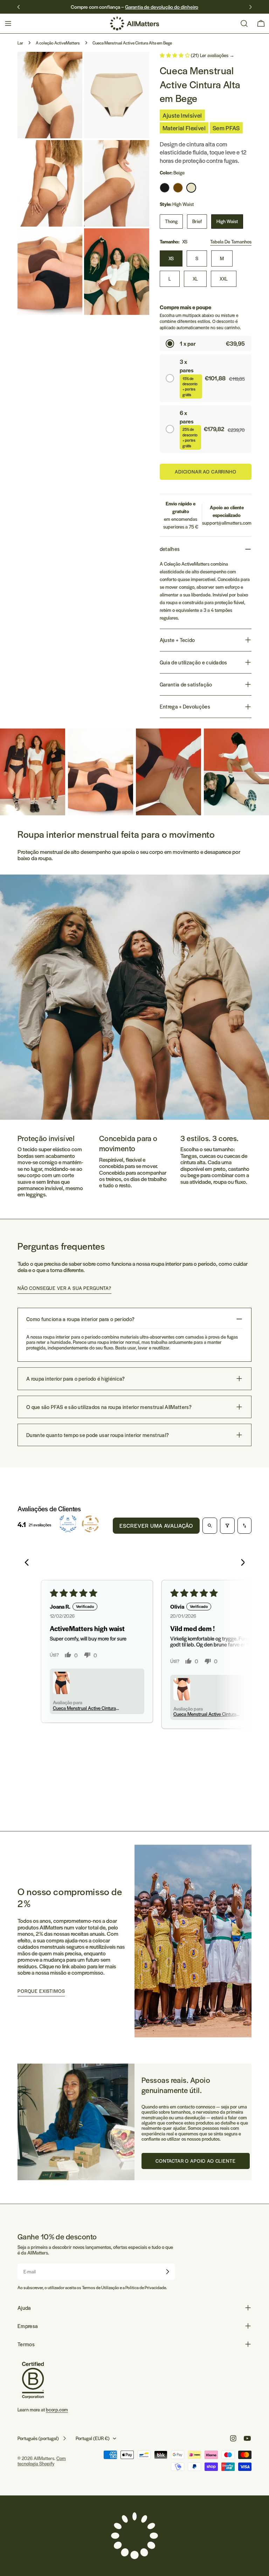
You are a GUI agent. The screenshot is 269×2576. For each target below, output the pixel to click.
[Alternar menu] (8, 23)
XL (195, 279)
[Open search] (210, 1526)
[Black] (165, 188)
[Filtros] (227, 1526)
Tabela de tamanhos (231, 241)
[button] (175, 55)
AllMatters (44, 2458)
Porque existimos (41, 1991)
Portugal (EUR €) (93, 2438)
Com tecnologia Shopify (42, 2461)
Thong (171, 221)
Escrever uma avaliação (156, 1525)
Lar (20, 43)
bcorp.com (57, 2409)
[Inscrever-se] (167, 2272)
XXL (224, 279)
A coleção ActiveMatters (58, 43)
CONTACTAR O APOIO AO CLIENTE (196, 2161)
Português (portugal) (38, 2438)
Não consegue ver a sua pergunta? (64, 1288)
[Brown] (178, 188)
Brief (197, 221)
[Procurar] (244, 23)
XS (171, 258)
